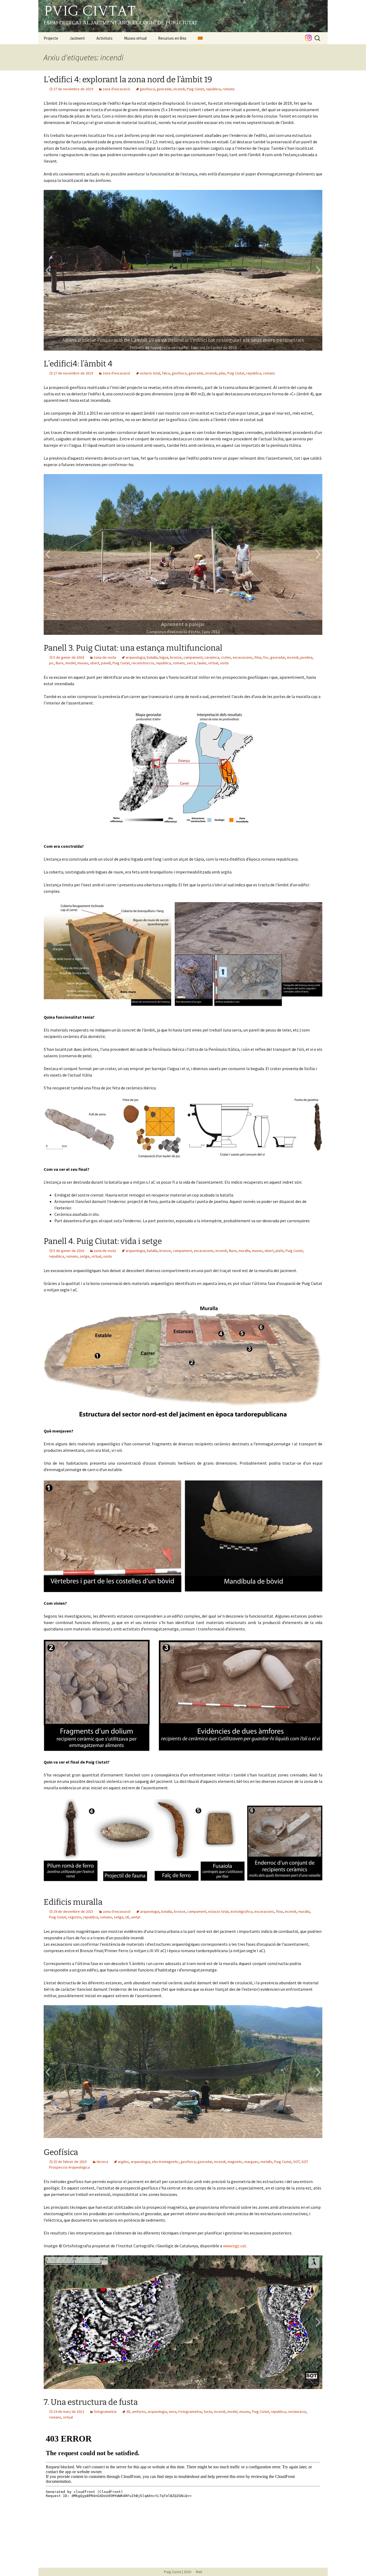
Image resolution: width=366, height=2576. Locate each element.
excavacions (242, 657)
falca (166, 373)
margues (251, 2162)
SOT (296, 2162)
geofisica (147, 89)
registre (75, 1917)
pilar (222, 373)
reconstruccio (143, 663)
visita (224, 663)
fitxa (258, 657)
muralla (244, 1251)
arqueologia (135, 657)
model (70, 663)
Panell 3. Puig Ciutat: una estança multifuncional (133, 648)
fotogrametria (105, 2412)
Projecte (51, 38)
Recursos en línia (172, 38)
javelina (306, 657)
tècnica (102, 2162)
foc (266, 657)
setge (85, 1256)
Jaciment (77, 38)
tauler (202, 663)
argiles (123, 2162)
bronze (176, 657)
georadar (164, 89)
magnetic (235, 2162)
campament (193, 657)
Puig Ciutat (195, 89)
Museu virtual (135, 38)
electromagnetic (165, 2162)
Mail (197, 2572)
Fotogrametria (190, 2412)
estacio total (150, 373)
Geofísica (61, 2152)
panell (106, 663)
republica (213, 89)
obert (95, 663)
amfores (139, 2412)
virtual (213, 663)
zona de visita (105, 657)
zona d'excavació (116, 89)
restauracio (297, 2412)
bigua (164, 657)
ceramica (212, 657)
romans (229, 89)
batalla (152, 657)
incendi (179, 89)
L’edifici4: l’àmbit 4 (78, 364)
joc (51, 663)
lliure (60, 663)
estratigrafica (241, 1911)
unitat (136, 1917)
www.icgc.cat (235, 2246)
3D (128, 2412)
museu (83, 663)
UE (127, 1917)
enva (173, 2412)
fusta (208, 2412)
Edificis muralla (73, 1902)
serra (191, 663)
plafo (280, 1251)
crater (226, 657)
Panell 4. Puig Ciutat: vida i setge (103, 1241)
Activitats (104, 38)
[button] (48, 270)
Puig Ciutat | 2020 (178, 2572)
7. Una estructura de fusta (91, 2402)
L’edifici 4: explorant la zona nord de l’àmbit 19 (128, 80)
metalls (266, 2162)
